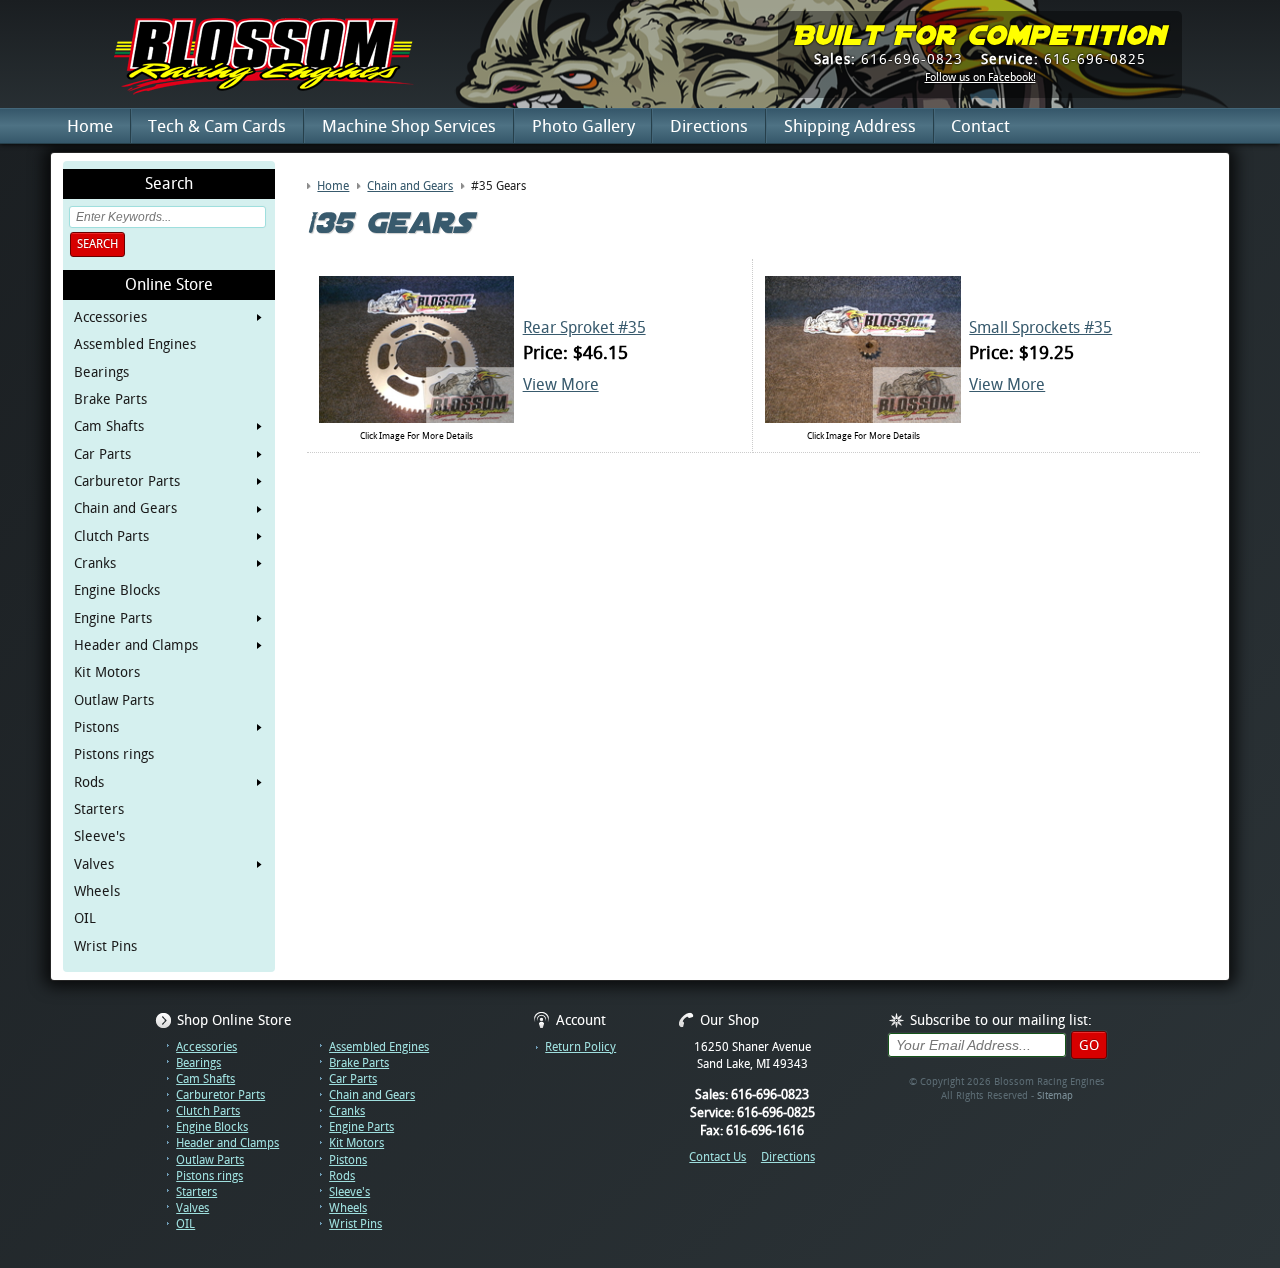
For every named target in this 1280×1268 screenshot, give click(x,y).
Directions (709, 126)
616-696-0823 (888, 59)
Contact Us (717, 1157)
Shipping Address (850, 126)
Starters (99, 809)
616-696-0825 (1063, 59)
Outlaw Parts (114, 700)
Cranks (95, 563)
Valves (94, 864)
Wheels (97, 891)
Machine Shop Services (409, 126)
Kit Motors (107, 672)
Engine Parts (113, 618)
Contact (980, 126)
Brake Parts (110, 399)
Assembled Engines (135, 344)
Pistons (96, 727)
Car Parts (102, 454)
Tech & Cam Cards (217, 126)
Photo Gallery (583, 126)
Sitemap (1055, 1095)
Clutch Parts (111, 536)
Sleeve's (99, 836)
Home (90, 126)
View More (561, 384)
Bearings (101, 372)
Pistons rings (114, 754)
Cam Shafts (109, 426)
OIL (85, 918)
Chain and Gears (125, 508)
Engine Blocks (117, 590)
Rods (89, 782)
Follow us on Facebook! (980, 78)
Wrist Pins (105, 946)
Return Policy (580, 1047)
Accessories (110, 317)
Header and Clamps (136, 645)
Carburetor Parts (127, 481)
